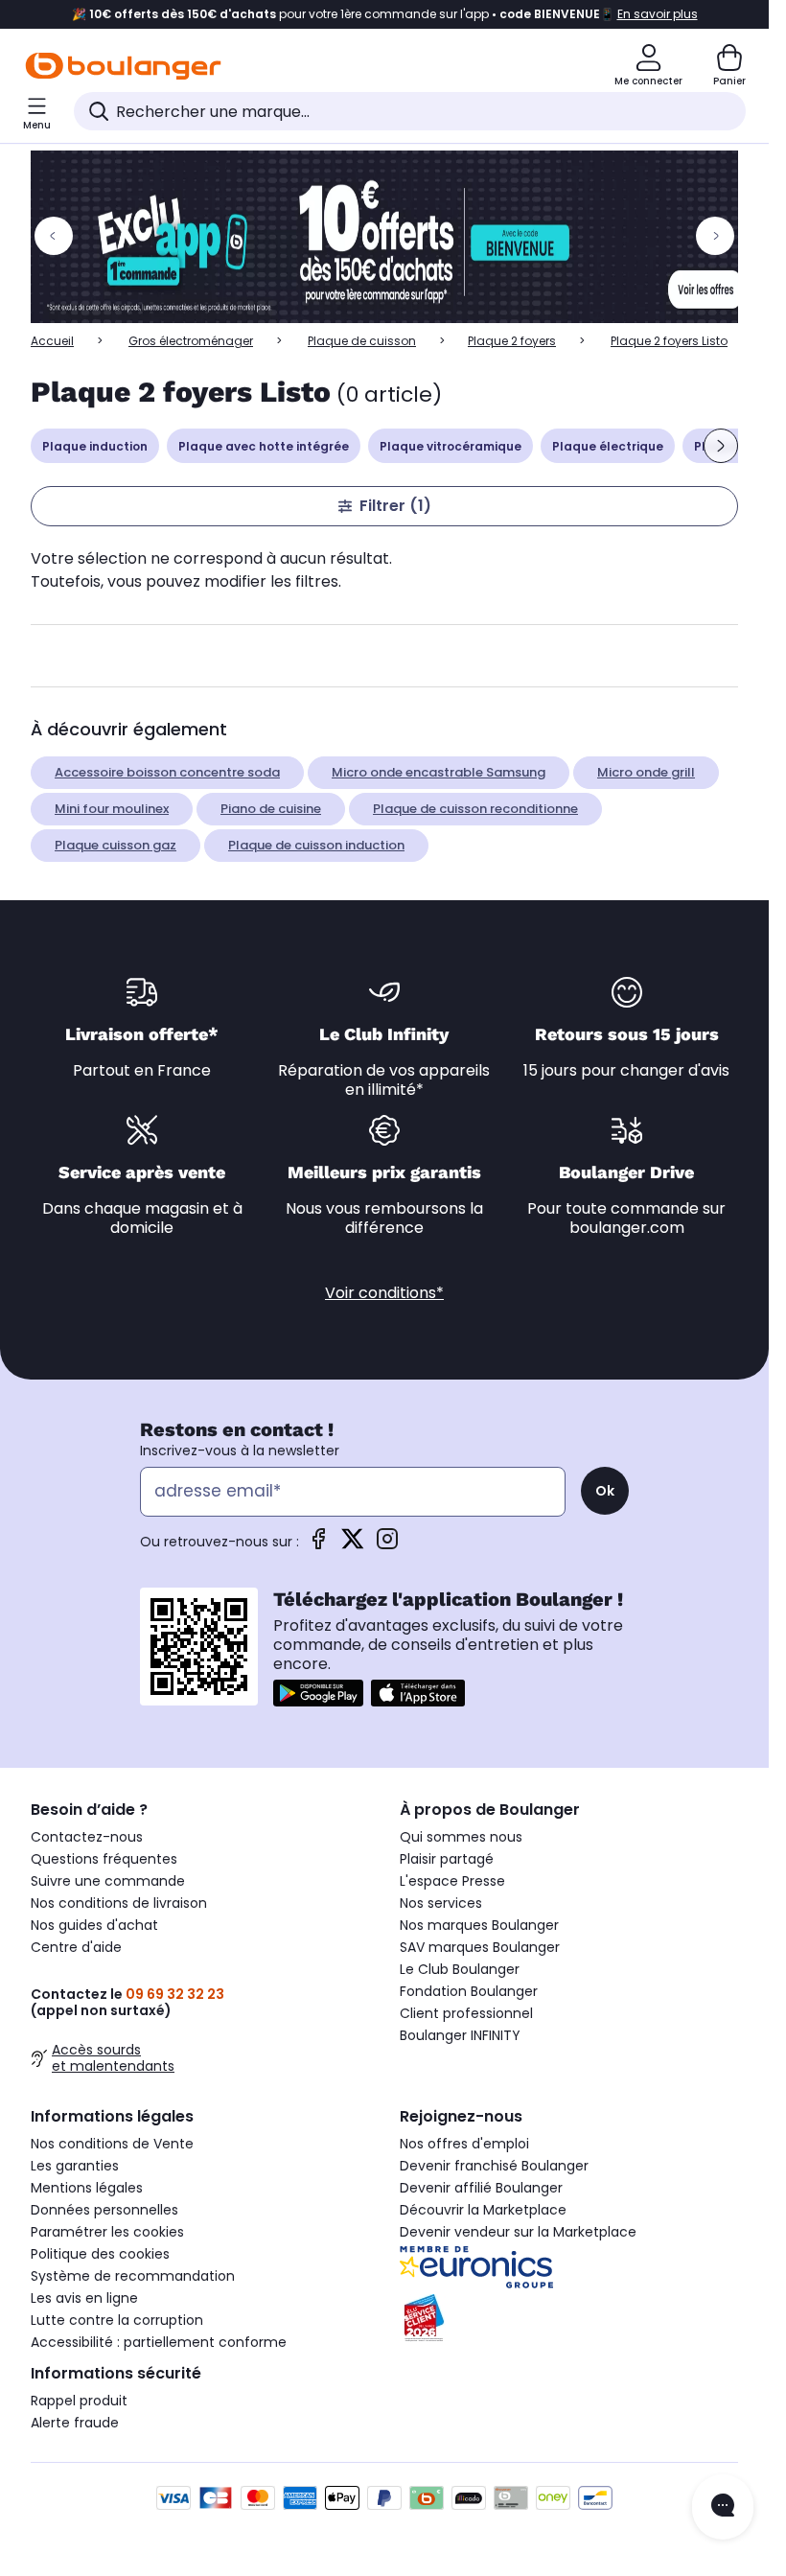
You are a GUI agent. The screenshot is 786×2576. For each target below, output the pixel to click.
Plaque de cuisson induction (316, 845)
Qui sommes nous (461, 1837)
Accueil (52, 341)
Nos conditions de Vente (112, 2144)
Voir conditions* (384, 1293)
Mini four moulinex (112, 809)
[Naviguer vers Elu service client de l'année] (569, 2318)
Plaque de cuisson (362, 341)
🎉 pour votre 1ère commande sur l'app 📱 (385, 14)
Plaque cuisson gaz (116, 845)
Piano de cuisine (271, 809)
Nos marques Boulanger (479, 1925)
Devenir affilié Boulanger (481, 2188)
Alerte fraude (75, 2423)
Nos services (441, 1903)
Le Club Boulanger (460, 1969)
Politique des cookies (100, 2254)
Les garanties (75, 2166)
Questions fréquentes (104, 1859)
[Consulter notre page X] (353, 1545)
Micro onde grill (646, 772)
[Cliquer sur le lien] (393, 237)
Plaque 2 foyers (512, 341)
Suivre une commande (108, 1881)
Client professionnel (466, 2013)
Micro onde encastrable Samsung (439, 772)
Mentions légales (87, 2188)
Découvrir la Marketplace (483, 2210)
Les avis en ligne (84, 2298)
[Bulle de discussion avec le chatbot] (723, 2507)
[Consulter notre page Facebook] (318, 1545)
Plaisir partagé (447, 1859)
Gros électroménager (191, 341)
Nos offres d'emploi (464, 2144)
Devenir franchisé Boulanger (494, 2166)
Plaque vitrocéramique (451, 446)
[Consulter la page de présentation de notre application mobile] (318, 1693)
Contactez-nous (87, 1837)
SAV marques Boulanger (480, 1947)
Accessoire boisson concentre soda (167, 772)
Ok (605, 1491)
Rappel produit (79, 2401)
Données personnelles (104, 2210)
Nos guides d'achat (94, 1925)
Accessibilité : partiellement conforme (159, 2342)
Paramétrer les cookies (107, 2232)
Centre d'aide (76, 1947)
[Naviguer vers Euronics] (569, 2267)
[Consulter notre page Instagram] (387, 1545)
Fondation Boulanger (469, 1991)
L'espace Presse (452, 1881)
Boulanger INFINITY (460, 2035)
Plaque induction (95, 446)
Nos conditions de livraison (119, 1903)
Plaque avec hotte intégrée (264, 446)
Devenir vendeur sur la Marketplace (518, 2232)
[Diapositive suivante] (721, 446)
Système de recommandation (133, 2276)
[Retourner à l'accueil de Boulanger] (123, 66)
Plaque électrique (608, 446)
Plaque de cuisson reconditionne (475, 809)
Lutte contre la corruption (117, 2320)
